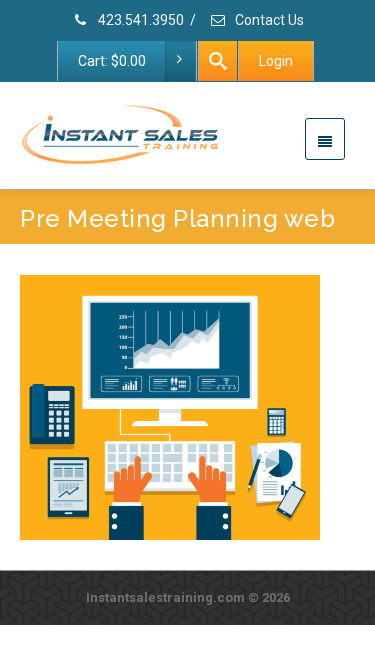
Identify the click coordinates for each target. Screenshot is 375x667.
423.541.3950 (139, 20)
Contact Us (268, 20)
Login (276, 61)
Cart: (112, 61)
